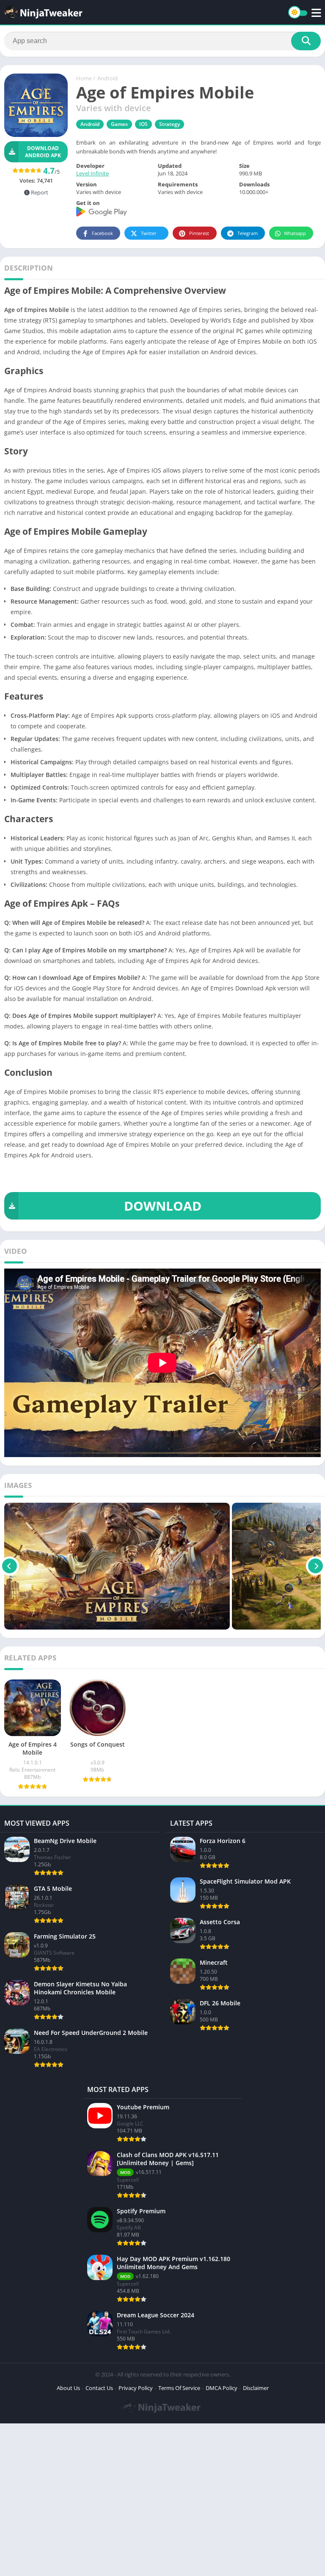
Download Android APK (43, 152)
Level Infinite (92, 173)
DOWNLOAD (163, 1206)
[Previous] (10, 1566)
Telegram (248, 233)
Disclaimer (256, 2388)
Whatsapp (295, 233)
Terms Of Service (179, 2388)
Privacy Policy (136, 2388)
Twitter (149, 233)
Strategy (169, 124)
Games (119, 124)
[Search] (306, 41)
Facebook (102, 233)
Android (107, 78)
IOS (143, 124)
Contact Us (99, 2388)
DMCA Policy (222, 2388)
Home (84, 78)
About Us (68, 2388)
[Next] (315, 1566)
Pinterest (199, 233)
